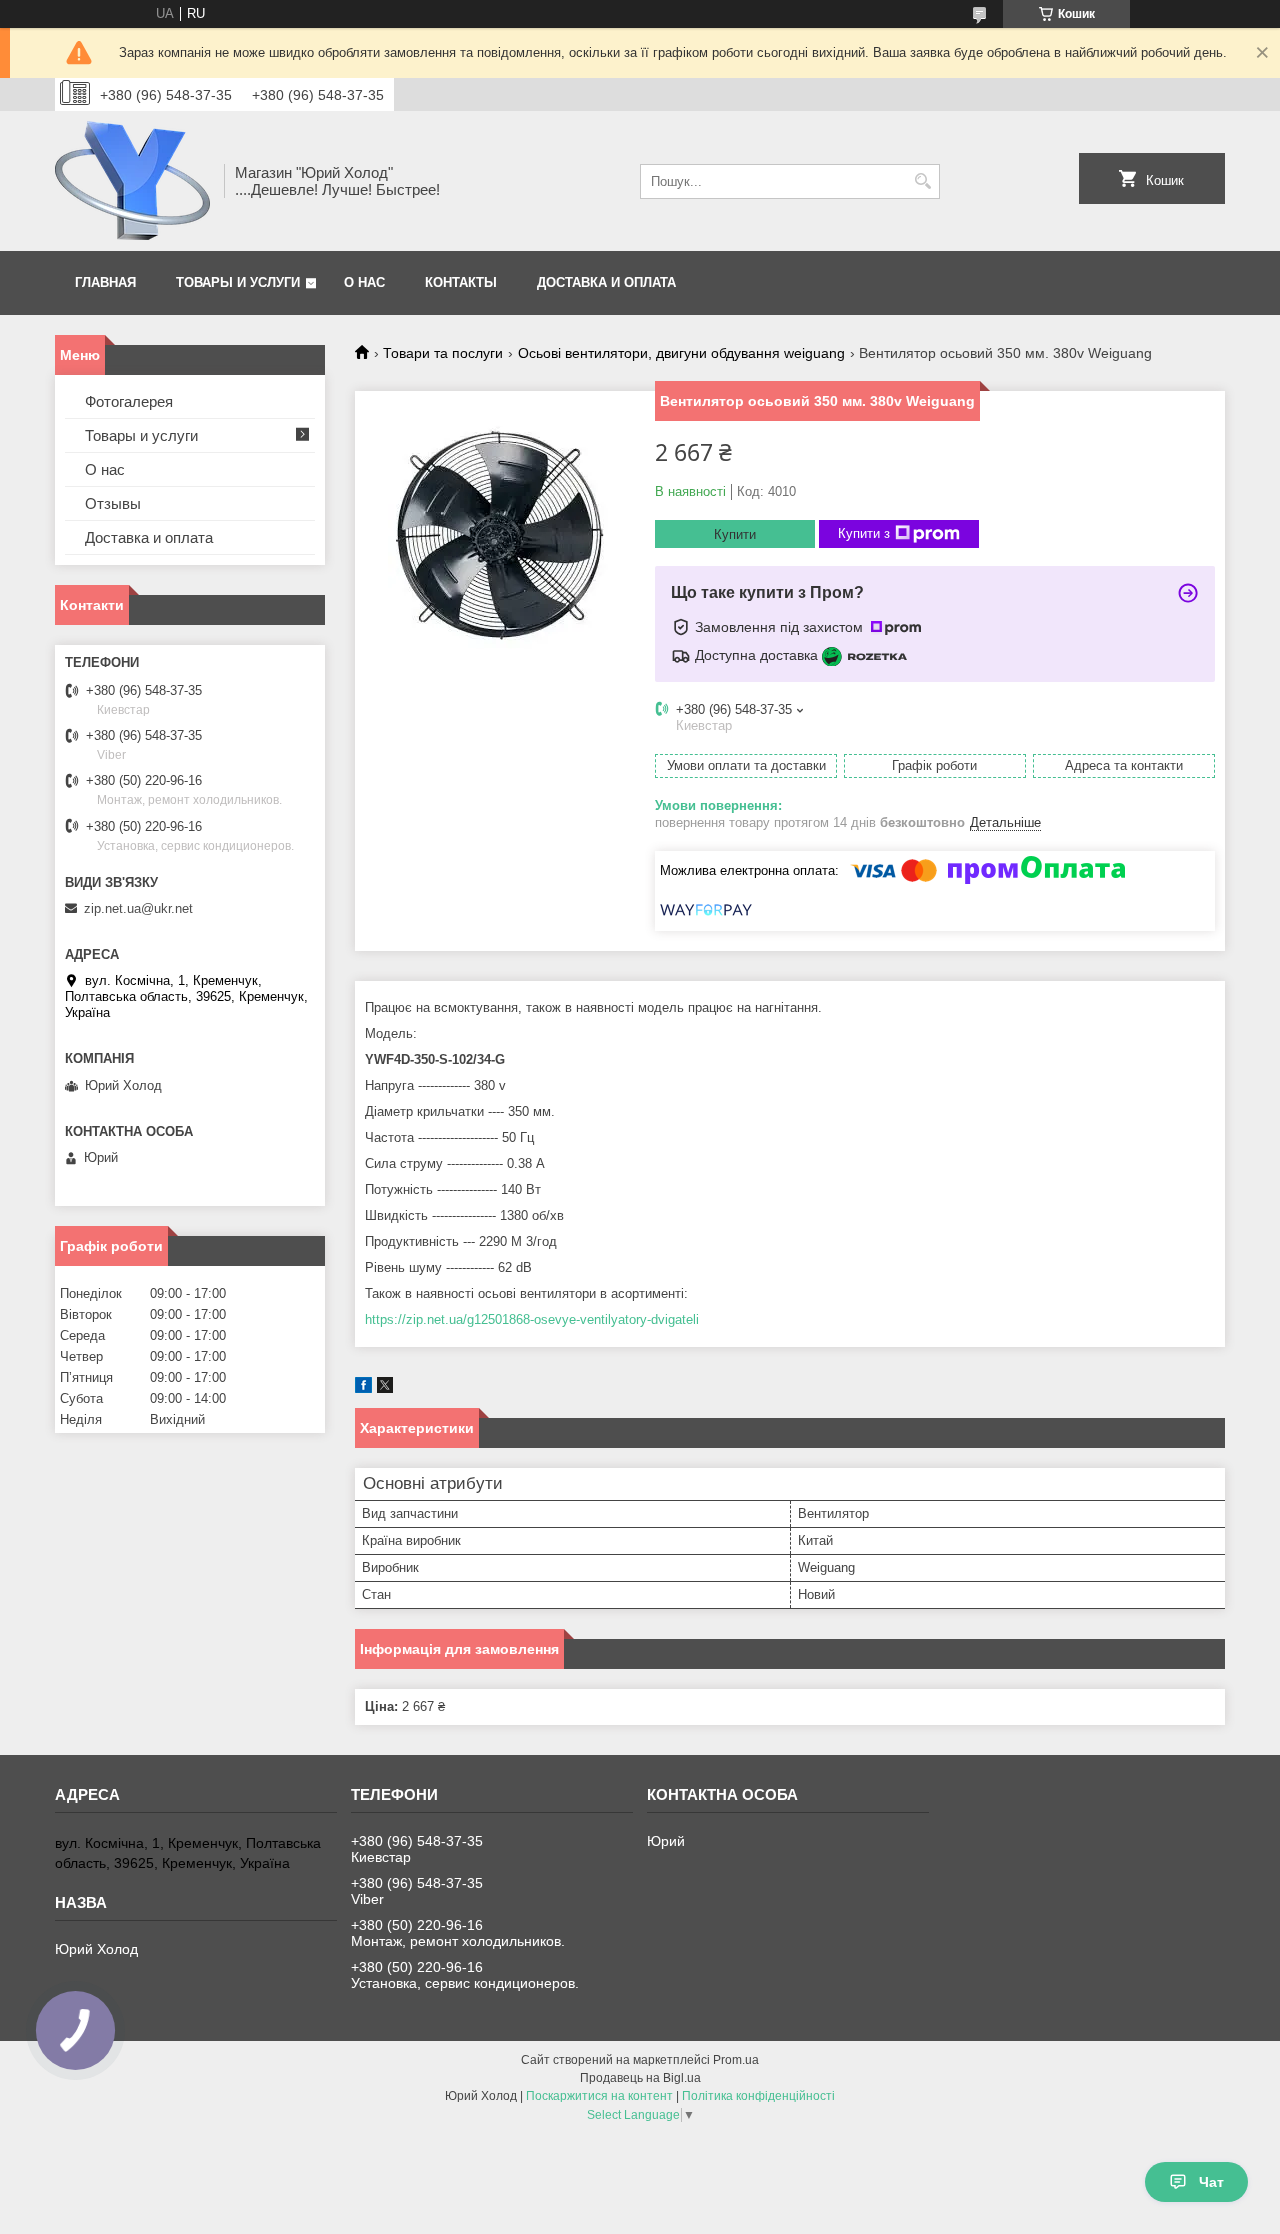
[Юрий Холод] (132, 181)
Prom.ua (736, 2060)
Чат (1211, 2182)
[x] (385, 1388)
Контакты (461, 282)
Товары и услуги (238, 282)
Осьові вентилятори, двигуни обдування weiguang (681, 353)
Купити (735, 534)
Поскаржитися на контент (599, 2096)
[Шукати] (922, 181)
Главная (105, 282)
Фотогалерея (129, 401)
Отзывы (113, 503)
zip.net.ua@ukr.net (138, 908)
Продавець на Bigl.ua (640, 2078)
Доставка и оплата (606, 282)
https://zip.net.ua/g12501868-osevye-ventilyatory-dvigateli (532, 1319)
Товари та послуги (443, 353)
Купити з (864, 533)
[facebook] (363, 1388)
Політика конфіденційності (758, 2096)
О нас (364, 282)
